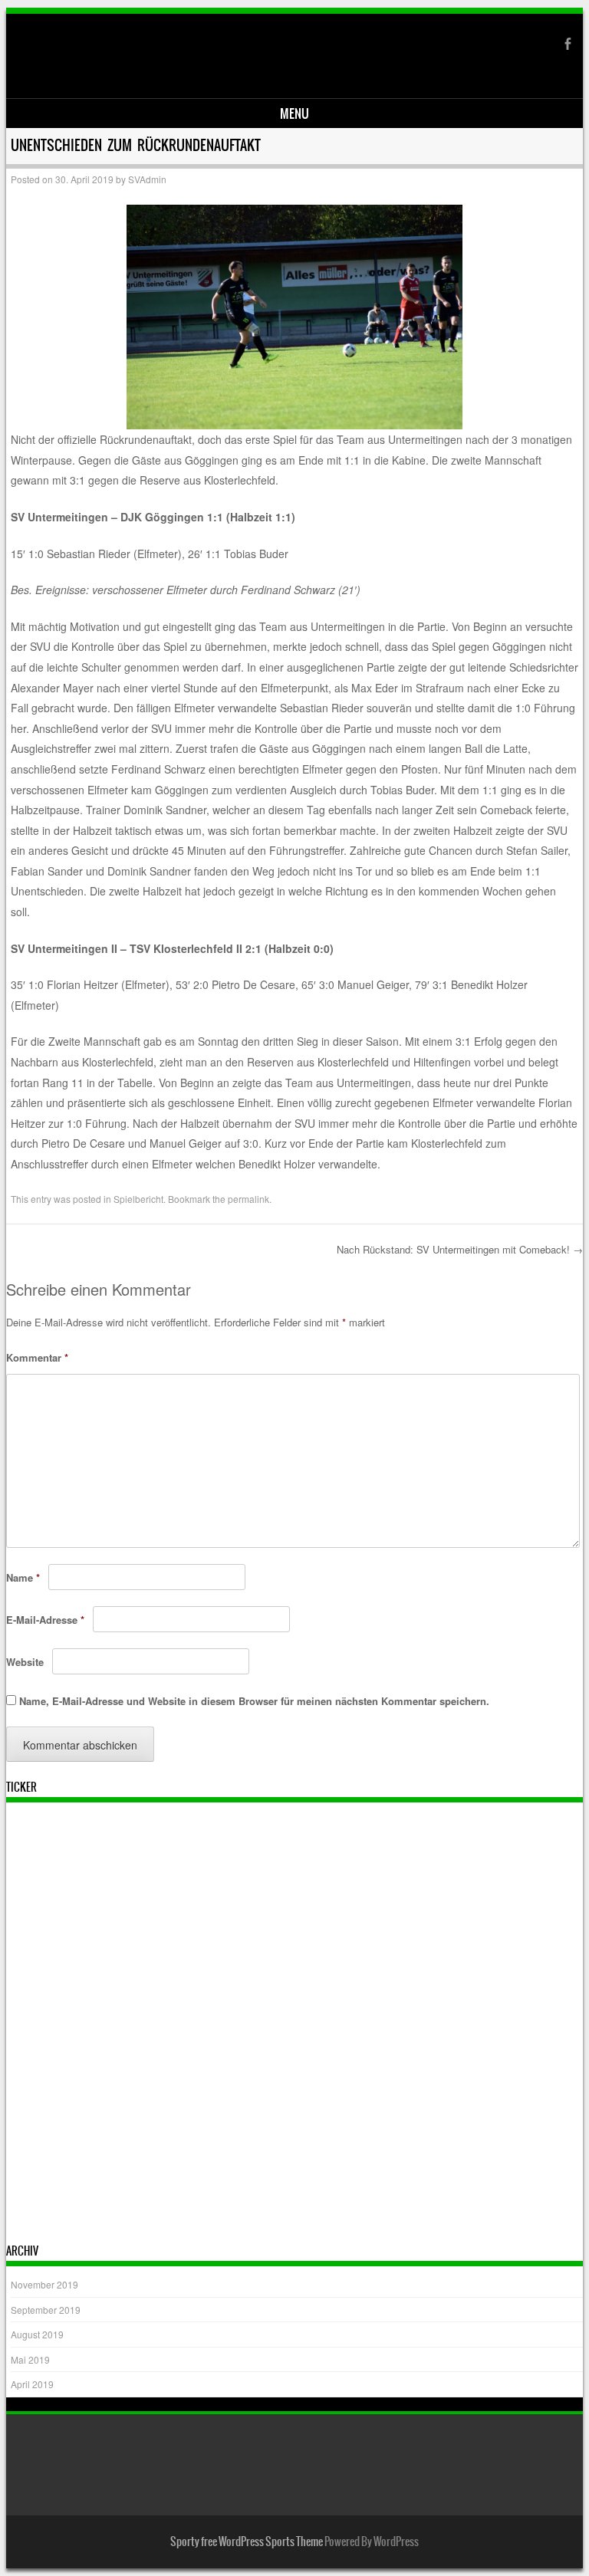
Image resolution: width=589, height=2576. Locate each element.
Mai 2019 (30, 2359)
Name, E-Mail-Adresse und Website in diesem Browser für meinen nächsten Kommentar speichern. (254, 1701)
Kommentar (37, 1357)
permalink (248, 1199)
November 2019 (44, 2284)
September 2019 (46, 2310)
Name (23, 1577)
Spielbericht (138, 1199)
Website (25, 1662)
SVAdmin (147, 179)
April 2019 (32, 2384)
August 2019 (37, 2334)
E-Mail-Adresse (45, 1620)
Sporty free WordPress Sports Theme (247, 2541)
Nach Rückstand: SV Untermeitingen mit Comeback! (460, 1249)
